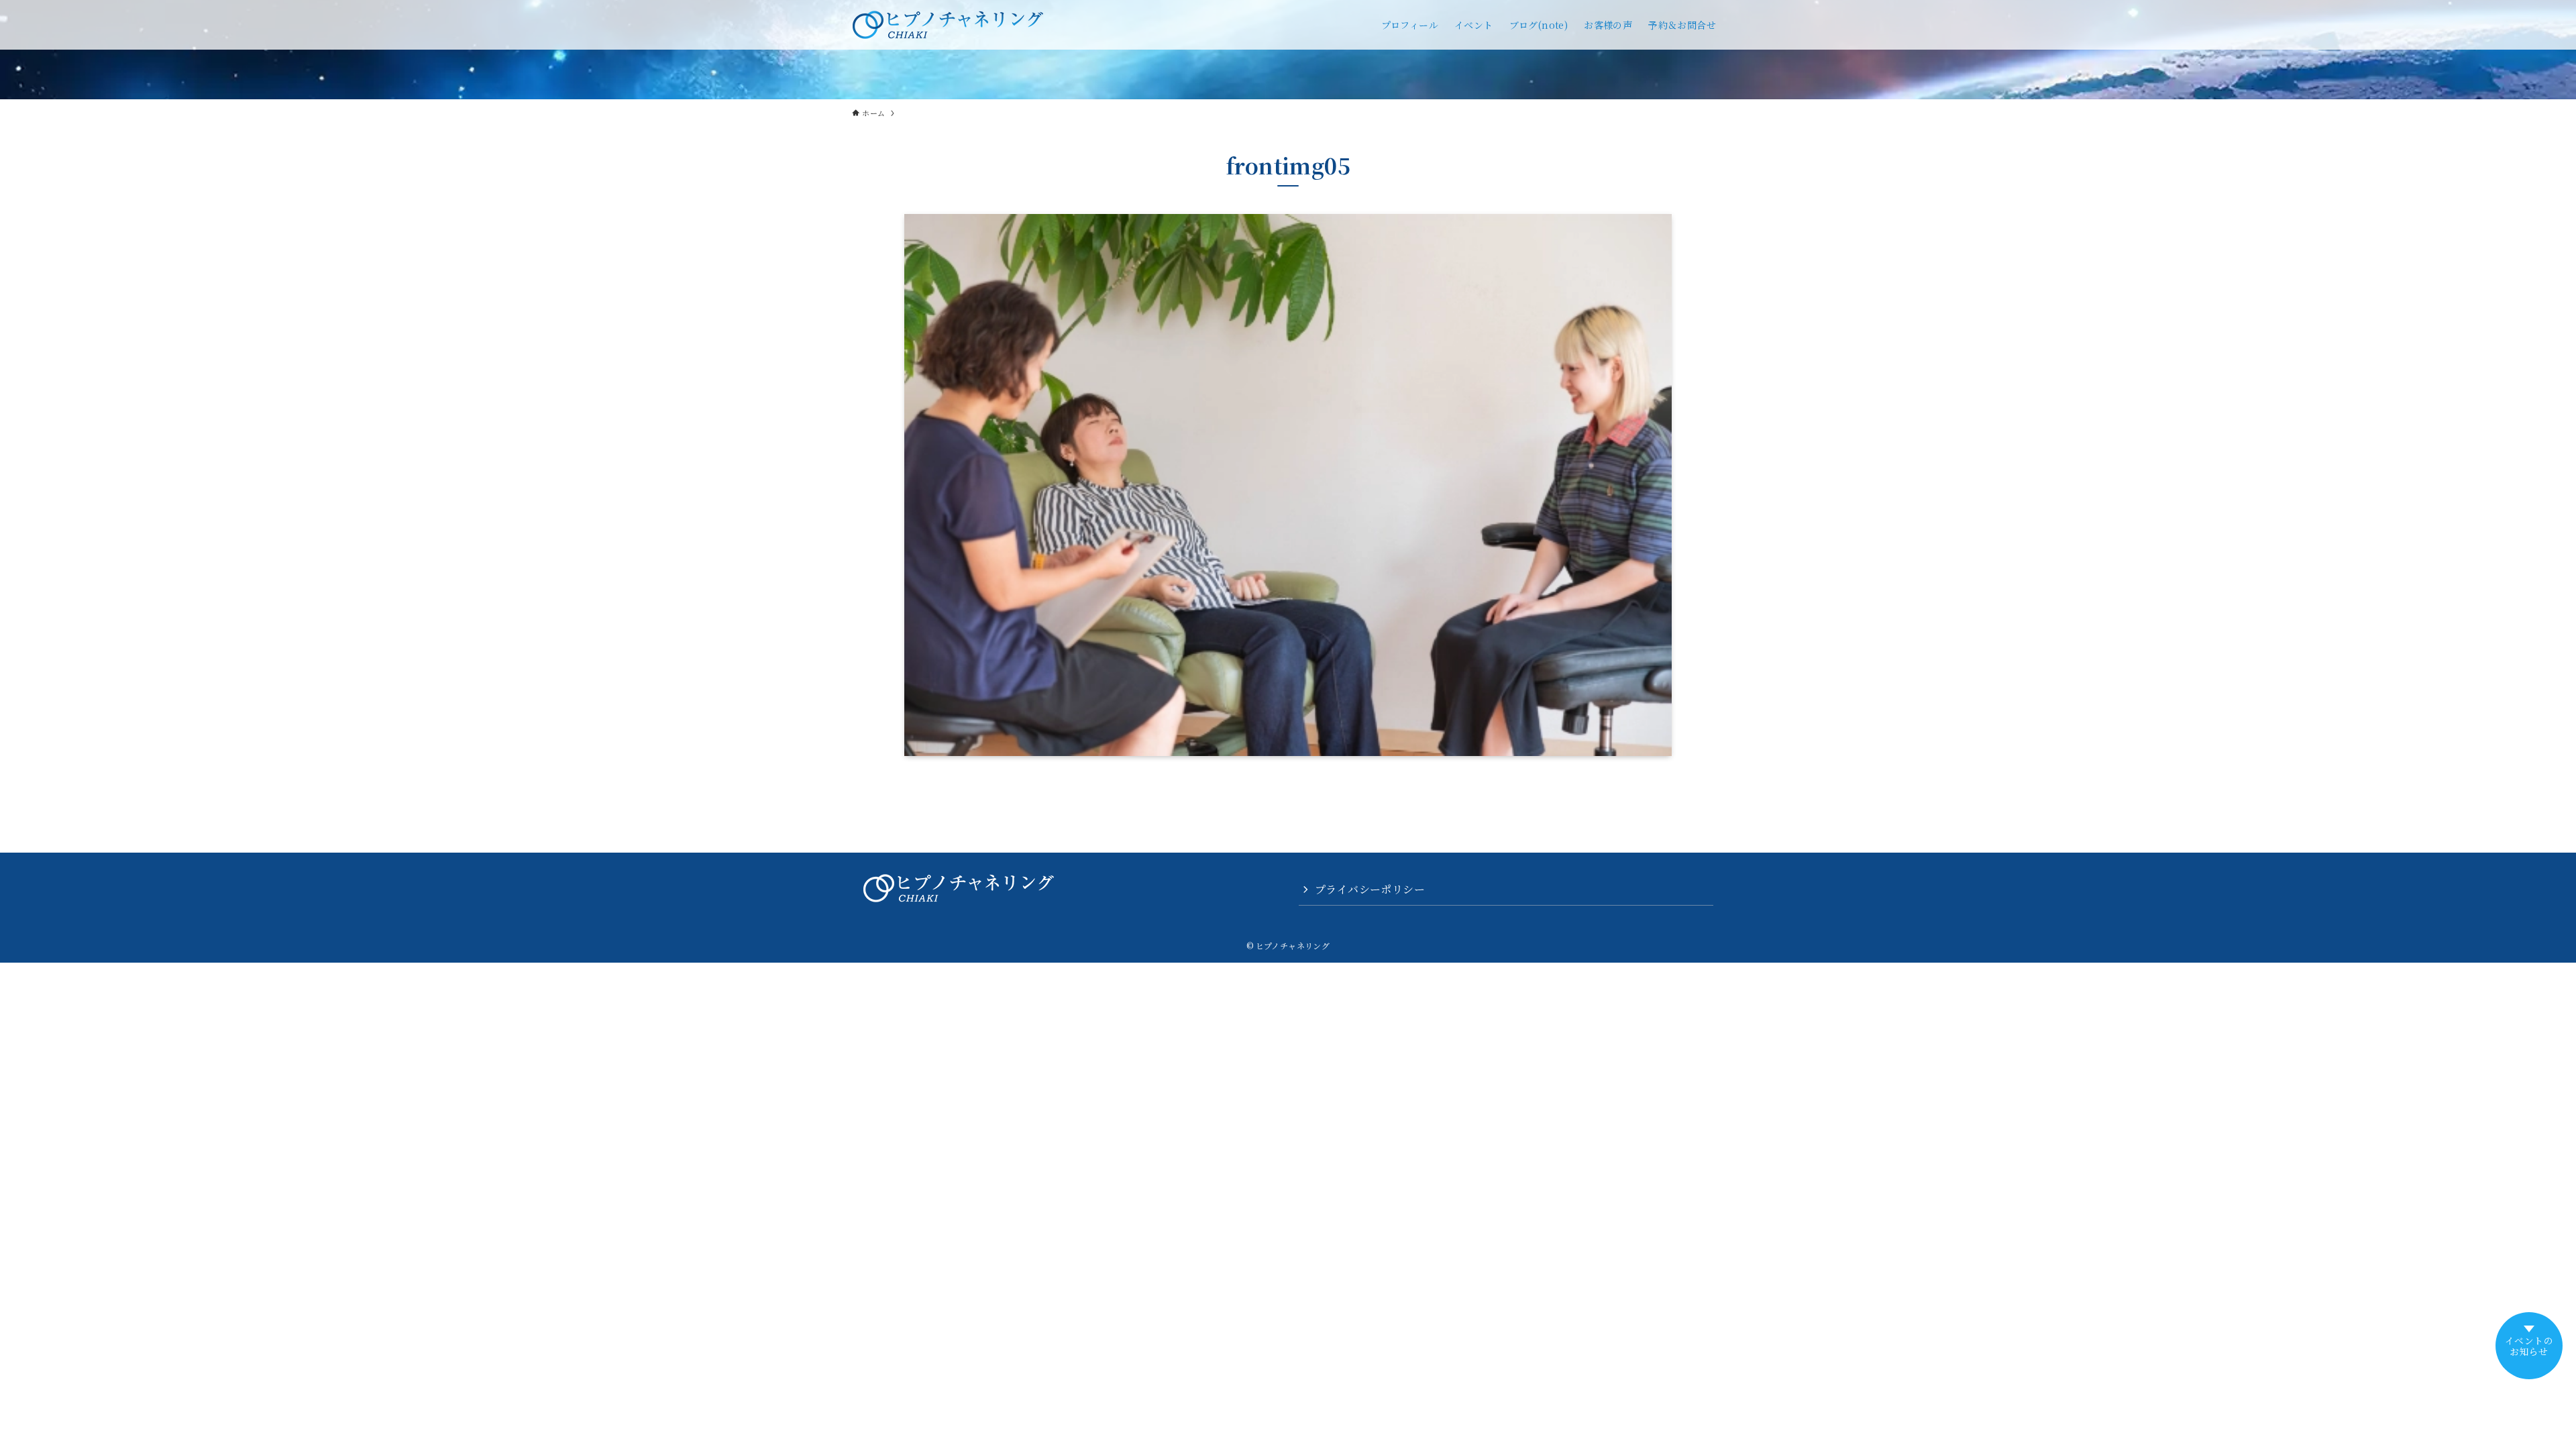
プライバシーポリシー (1370, 889)
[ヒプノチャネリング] (948, 25)
